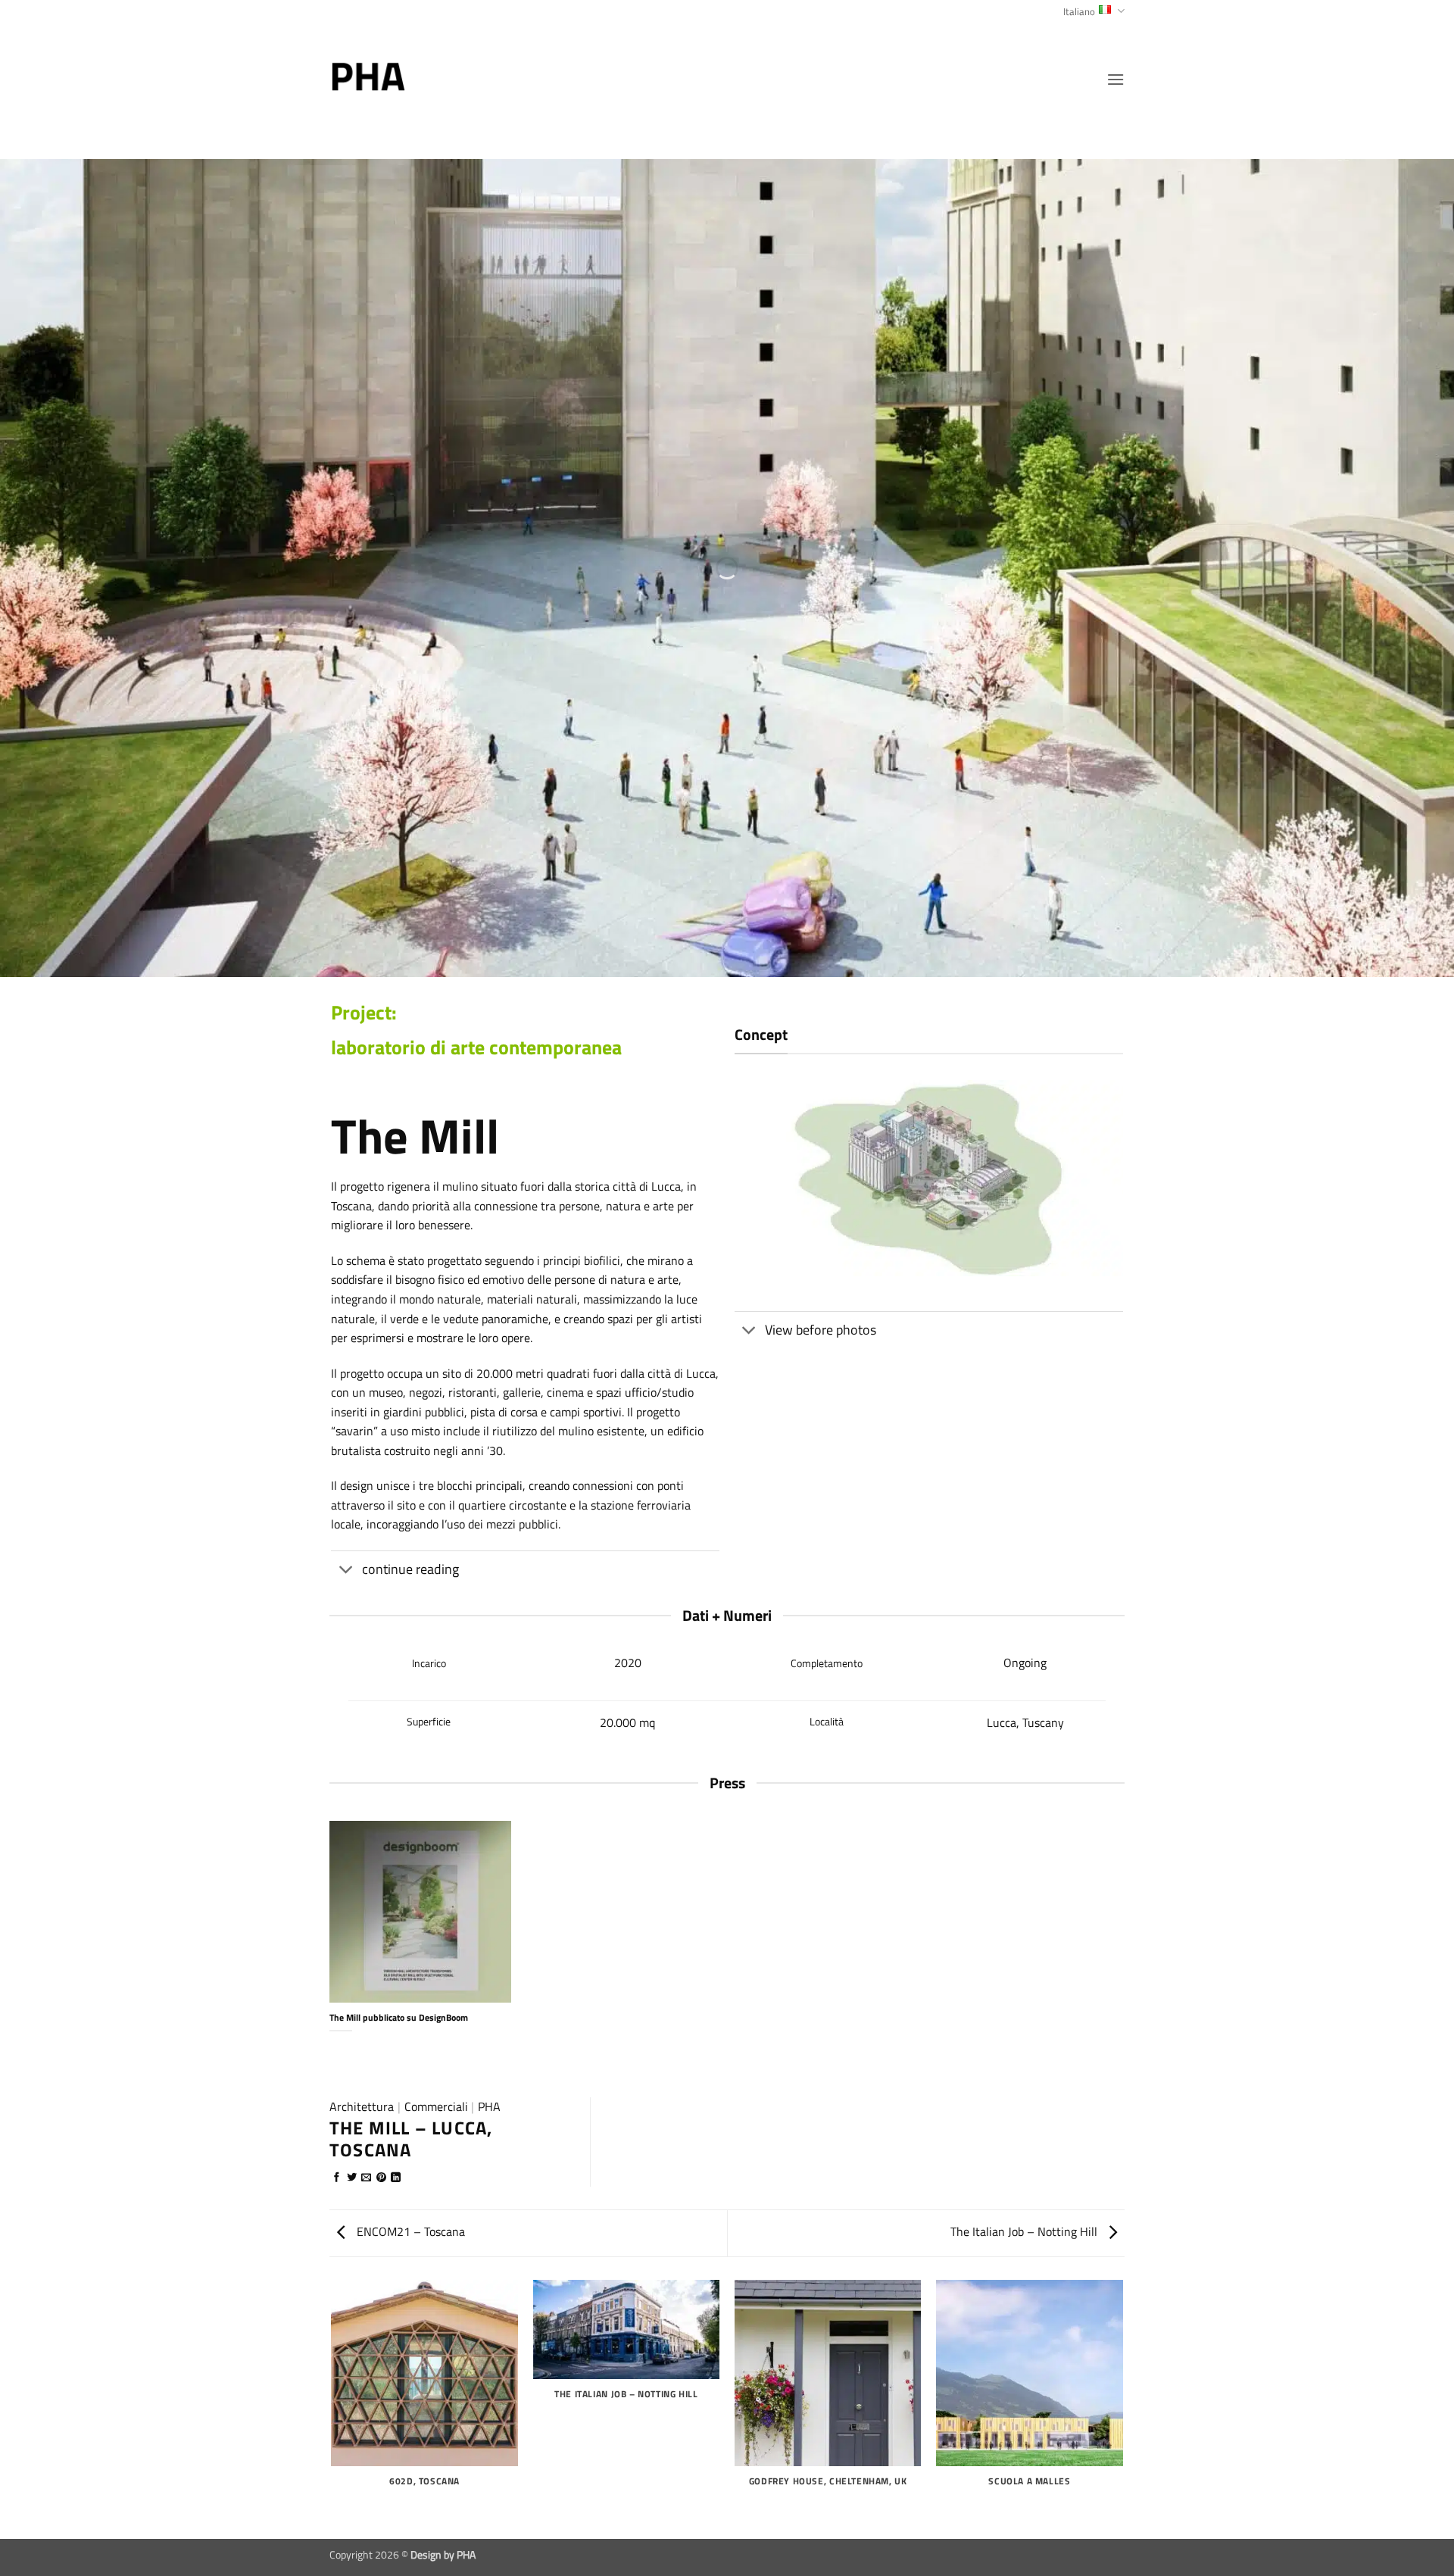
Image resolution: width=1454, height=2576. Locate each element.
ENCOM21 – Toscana (409, 2231)
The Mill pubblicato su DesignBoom (399, 2018)
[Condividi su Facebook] (337, 2178)
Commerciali (436, 2106)
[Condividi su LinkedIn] (396, 2178)
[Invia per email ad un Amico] (366, 2178)
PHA (489, 2106)
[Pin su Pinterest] (381, 2178)
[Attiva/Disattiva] (346, 1571)
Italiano (1079, 11)
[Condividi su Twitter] (352, 2178)
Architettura (362, 2106)
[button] (1115, 79)
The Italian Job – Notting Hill (1025, 2231)
